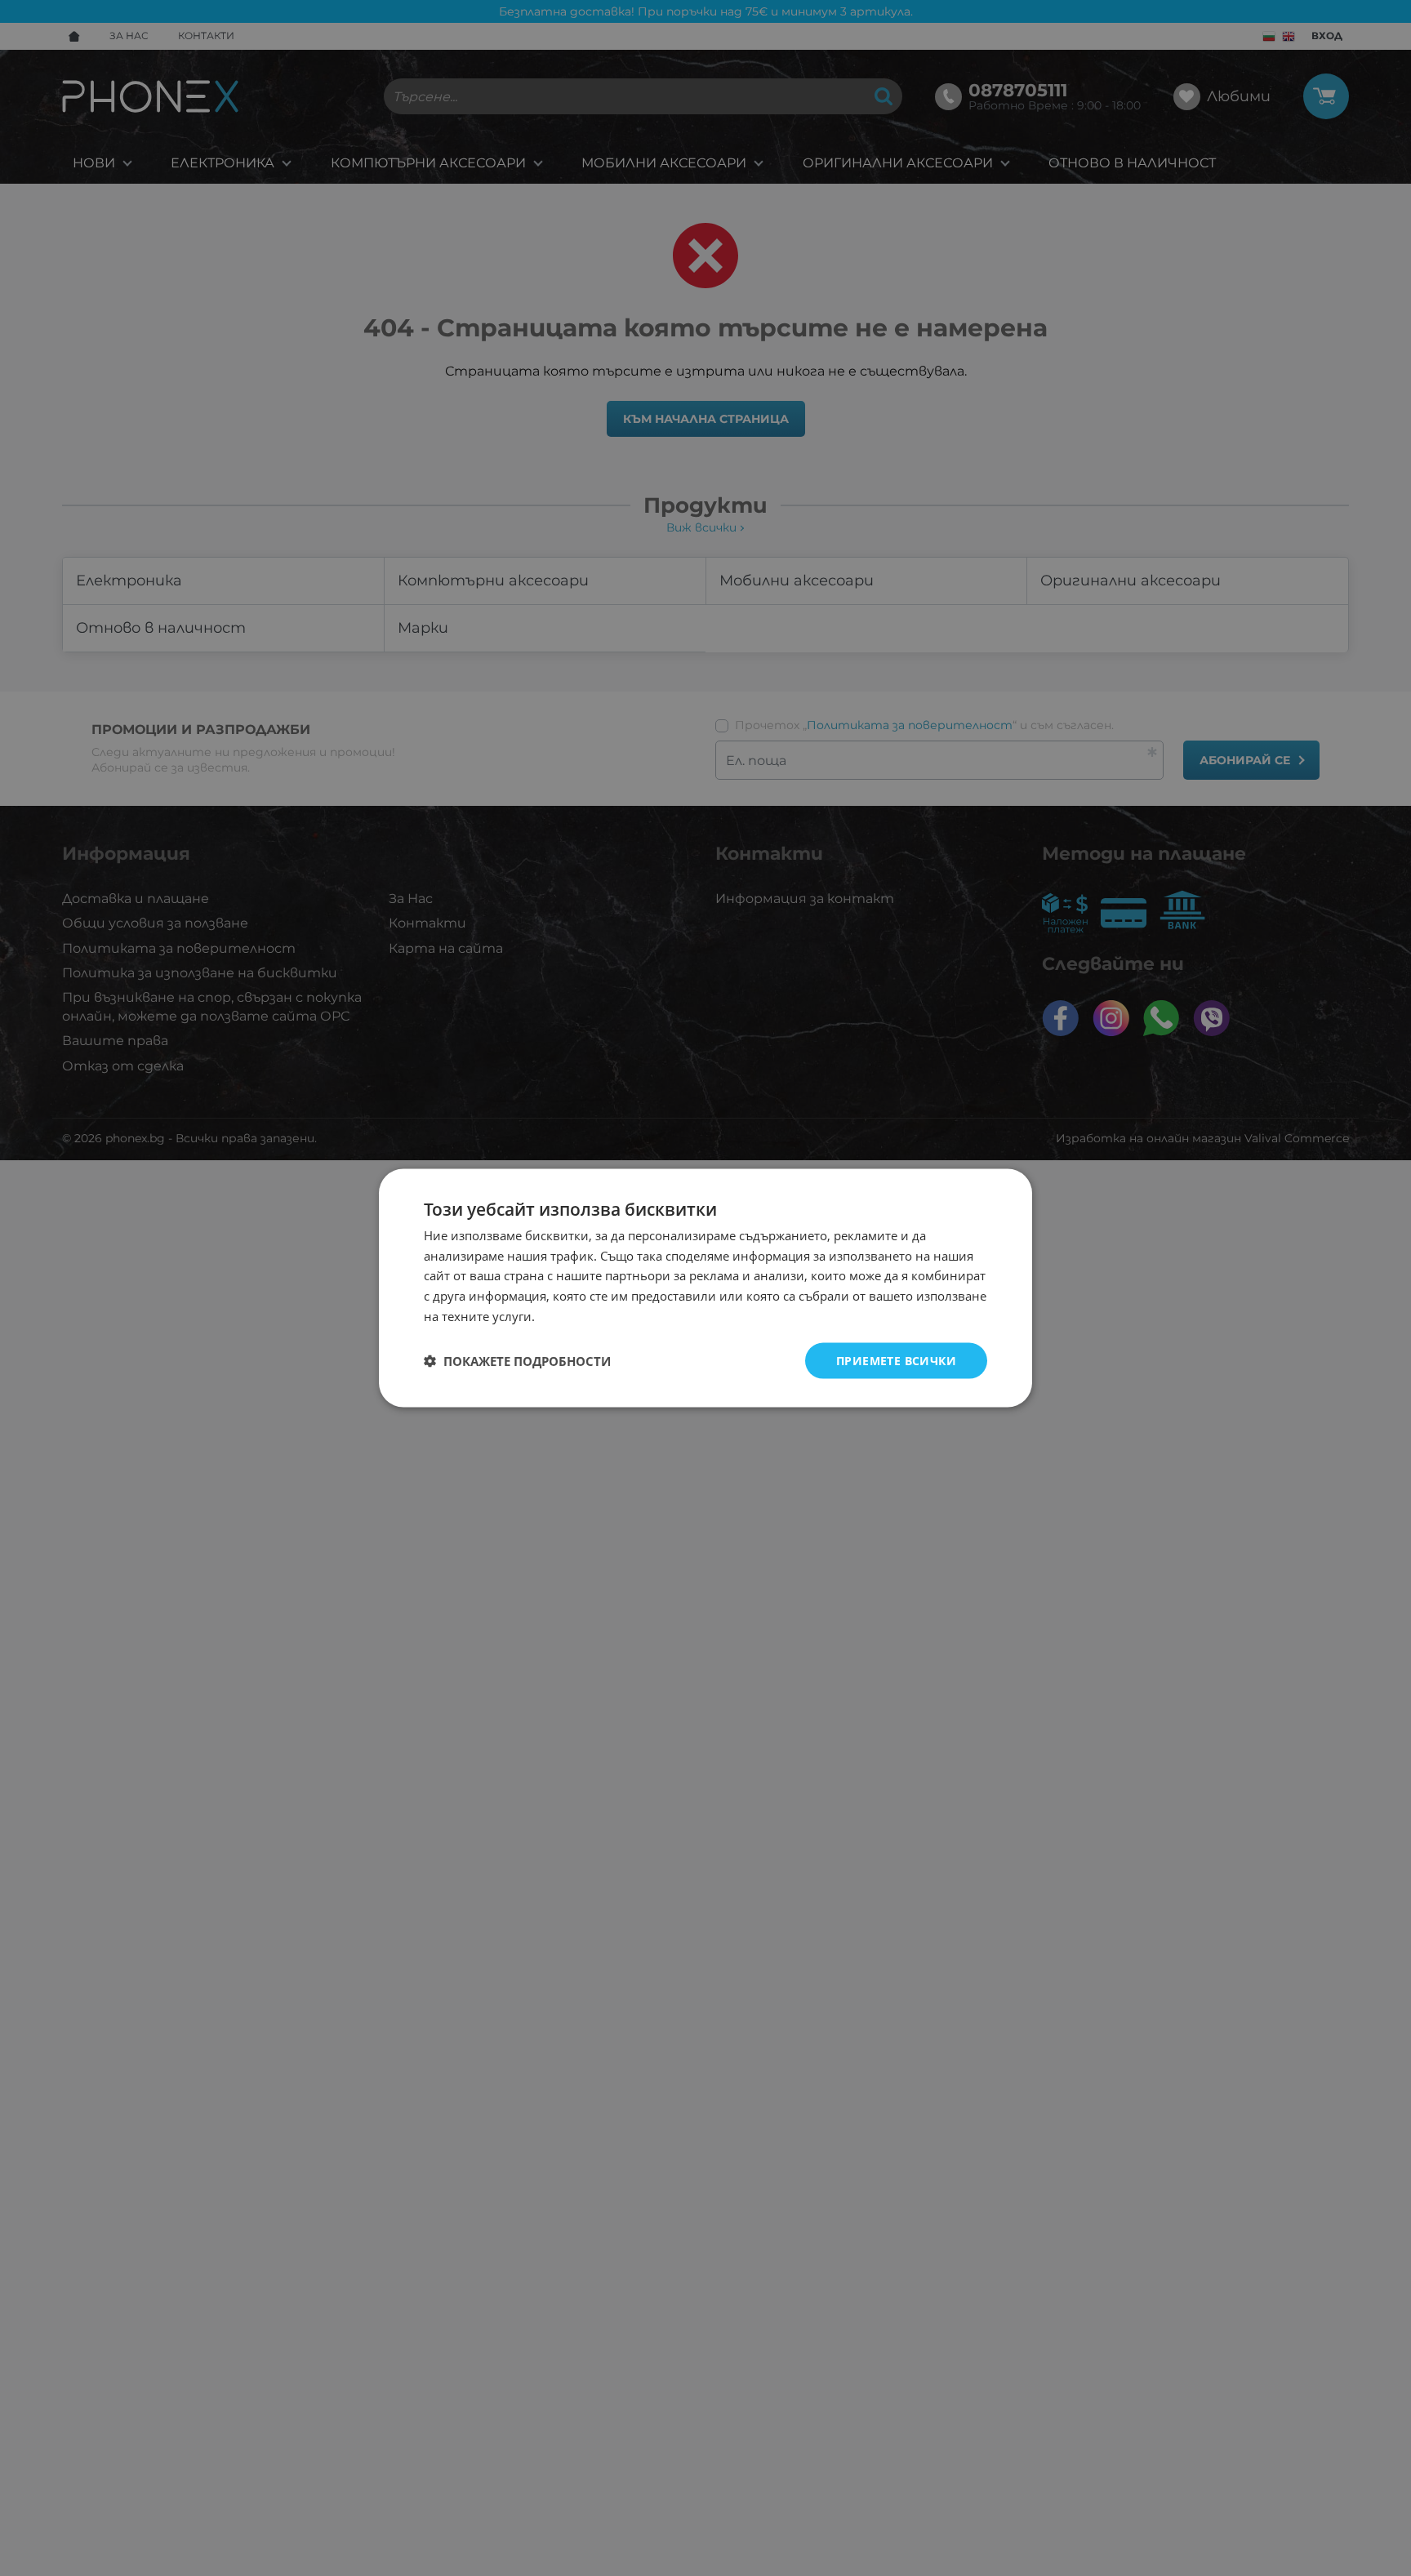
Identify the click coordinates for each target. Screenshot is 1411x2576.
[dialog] (705, 1288)
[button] (517, 1361)
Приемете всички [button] (896, 1360)
